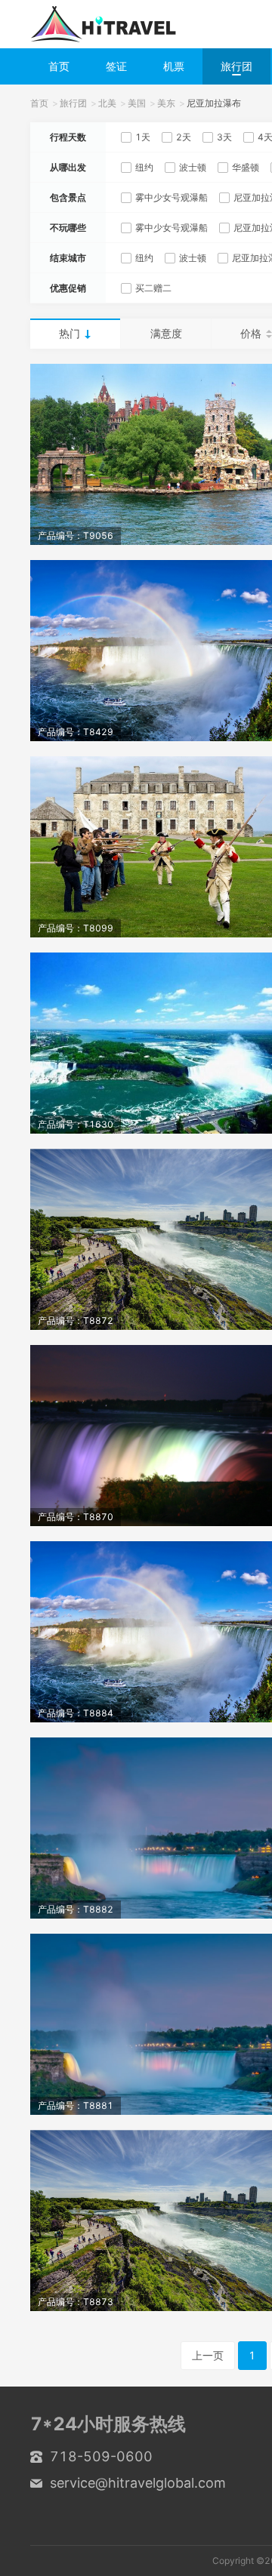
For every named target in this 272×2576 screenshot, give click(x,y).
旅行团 (236, 66)
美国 (137, 103)
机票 (174, 66)
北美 (107, 103)
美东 (166, 103)
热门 (70, 333)
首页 (59, 66)
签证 (116, 66)
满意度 (166, 333)
